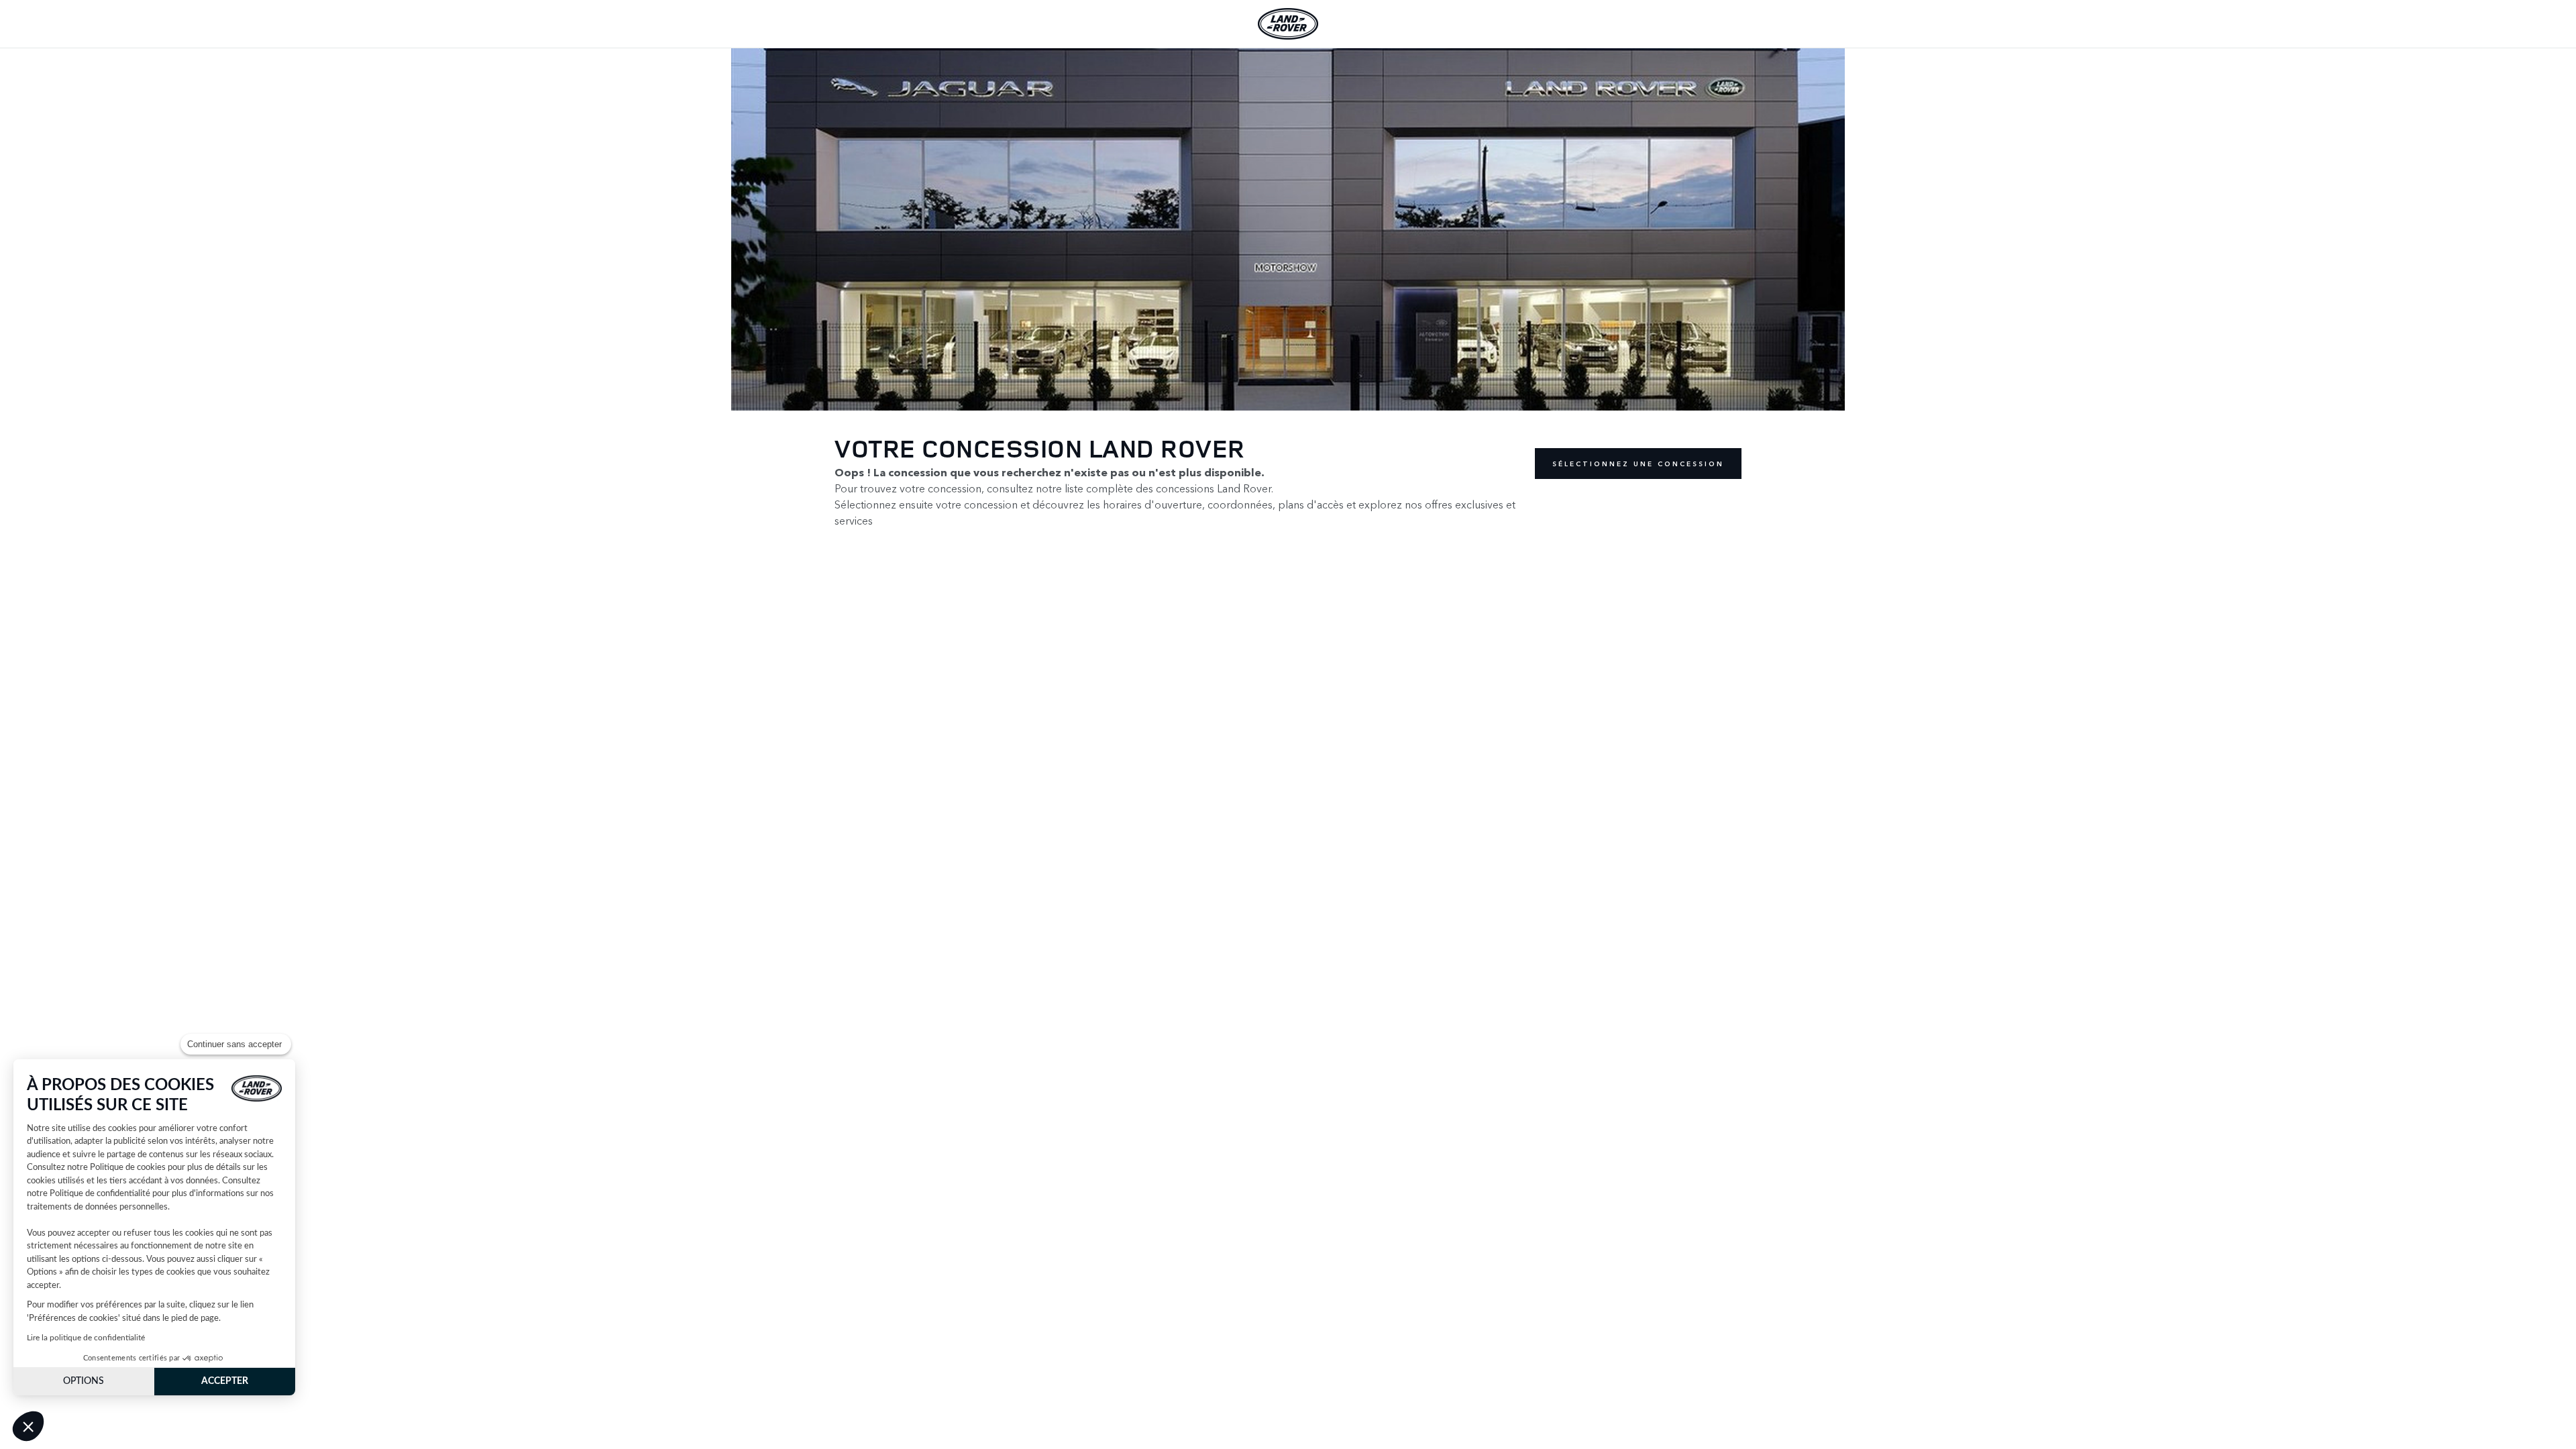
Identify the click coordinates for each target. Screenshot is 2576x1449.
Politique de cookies (128, 1168)
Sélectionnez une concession (1638, 464)
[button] (28, 1426)
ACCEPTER (225, 1381)
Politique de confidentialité (100, 1194)
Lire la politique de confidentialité (86, 1338)
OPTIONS (84, 1381)
